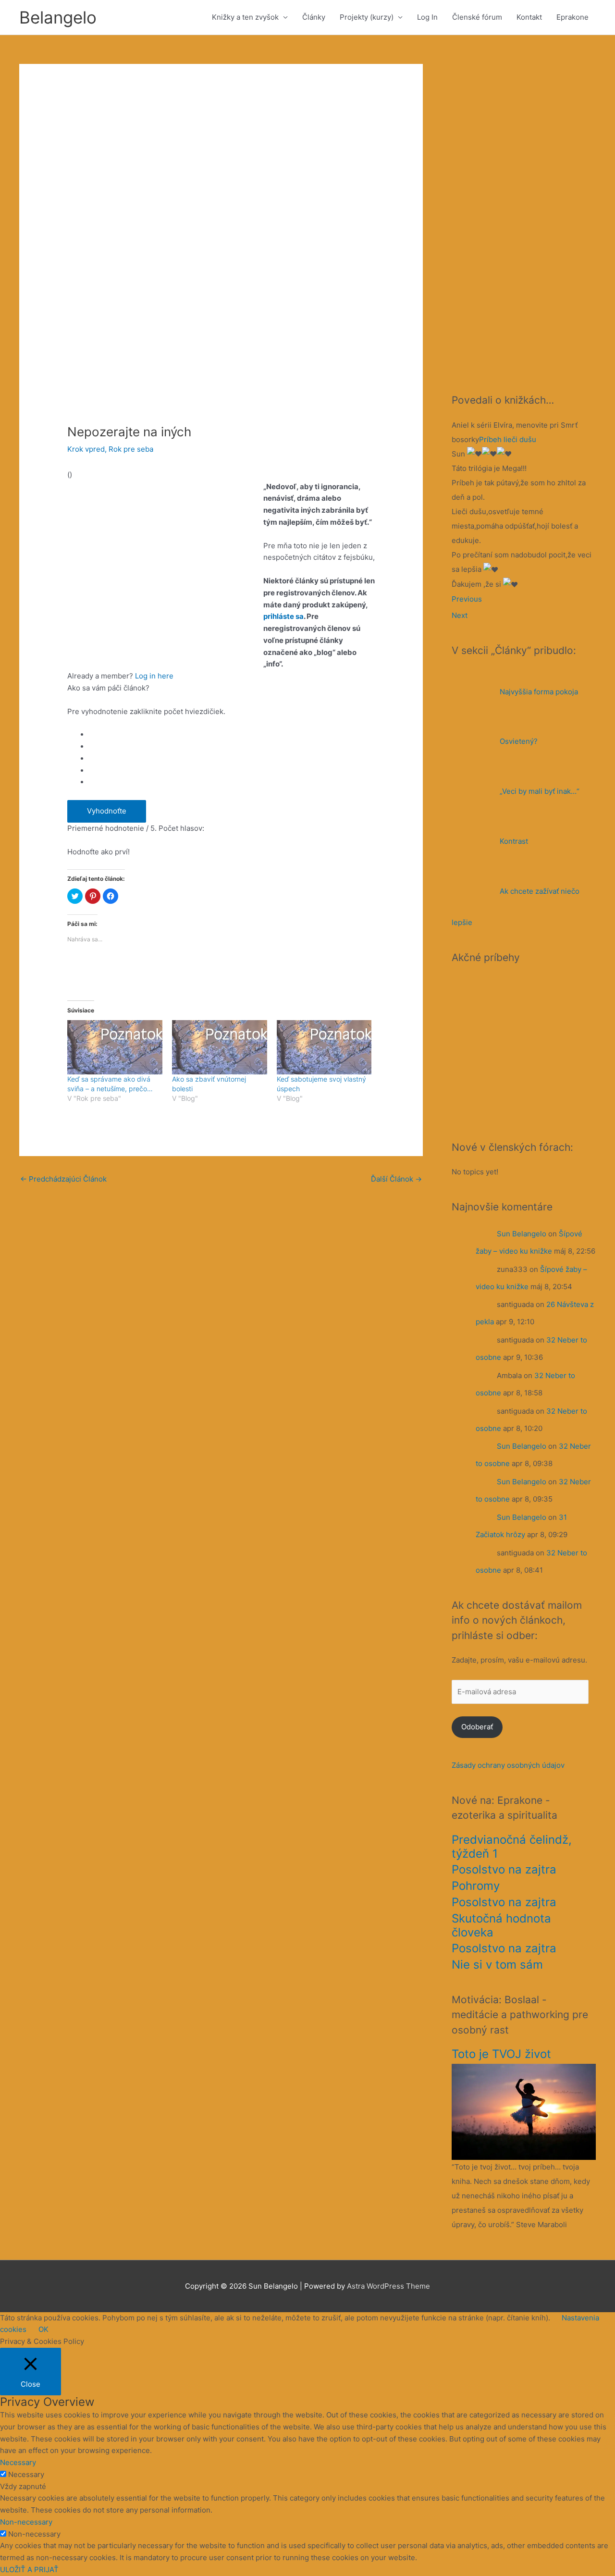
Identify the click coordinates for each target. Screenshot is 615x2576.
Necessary (26, 2474)
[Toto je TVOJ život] (524, 2111)
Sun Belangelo (522, 1234)
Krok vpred (86, 449)
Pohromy (476, 1886)
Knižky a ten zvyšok (245, 17)
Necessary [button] (18, 2462)
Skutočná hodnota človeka (501, 1925)
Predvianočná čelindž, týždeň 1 (512, 1847)
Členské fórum (477, 17)
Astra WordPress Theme (388, 2286)
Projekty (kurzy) (367, 17)
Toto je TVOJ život (501, 2054)
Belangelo (58, 17)
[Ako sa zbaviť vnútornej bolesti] (220, 1047)
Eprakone (572, 17)
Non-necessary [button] (26, 2522)
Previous (467, 599)
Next (460, 615)
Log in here (154, 676)
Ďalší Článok (396, 1179)
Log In (427, 17)
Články (314, 17)
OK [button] (43, 2329)
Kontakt (529, 17)
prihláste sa (283, 616)
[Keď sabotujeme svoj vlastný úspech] (324, 1047)
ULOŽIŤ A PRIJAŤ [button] (29, 2570)
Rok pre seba (131, 449)
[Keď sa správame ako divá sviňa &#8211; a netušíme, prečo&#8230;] (115, 1047)
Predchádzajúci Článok (63, 1179)
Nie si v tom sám (497, 1965)
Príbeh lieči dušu (508, 439)
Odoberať (477, 1727)
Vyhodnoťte (107, 811)
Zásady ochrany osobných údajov (508, 1765)
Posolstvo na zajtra (504, 1869)
